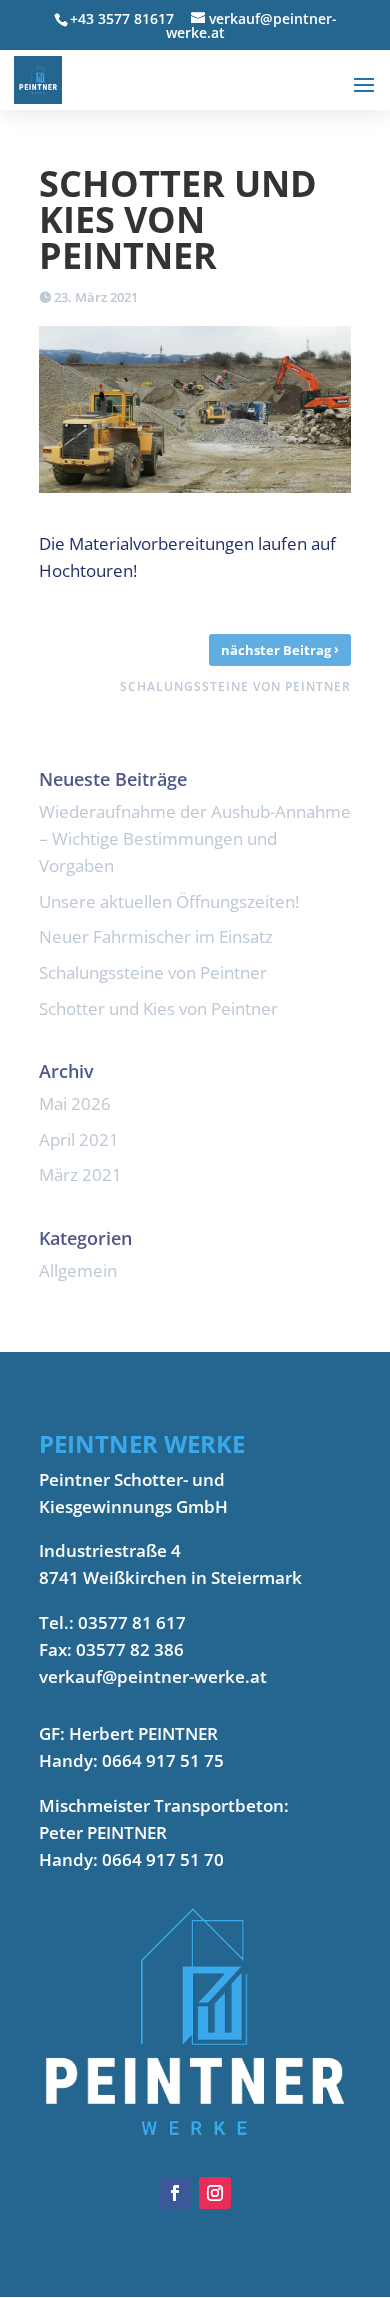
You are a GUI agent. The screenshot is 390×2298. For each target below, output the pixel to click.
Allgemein (78, 1270)
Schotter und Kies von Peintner (158, 1008)
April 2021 (79, 1139)
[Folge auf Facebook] (175, 2193)
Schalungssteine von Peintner (153, 972)
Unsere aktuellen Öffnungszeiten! (169, 901)
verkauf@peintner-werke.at (153, 1676)
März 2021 (80, 1174)
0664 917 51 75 (163, 1760)
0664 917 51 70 (163, 1859)
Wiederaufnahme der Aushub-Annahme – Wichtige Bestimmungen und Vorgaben (195, 838)
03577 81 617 (132, 1622)
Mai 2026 (75, 1103)
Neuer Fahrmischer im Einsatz (156, 936)
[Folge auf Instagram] (215, 2193)
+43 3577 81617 (122, 18)
